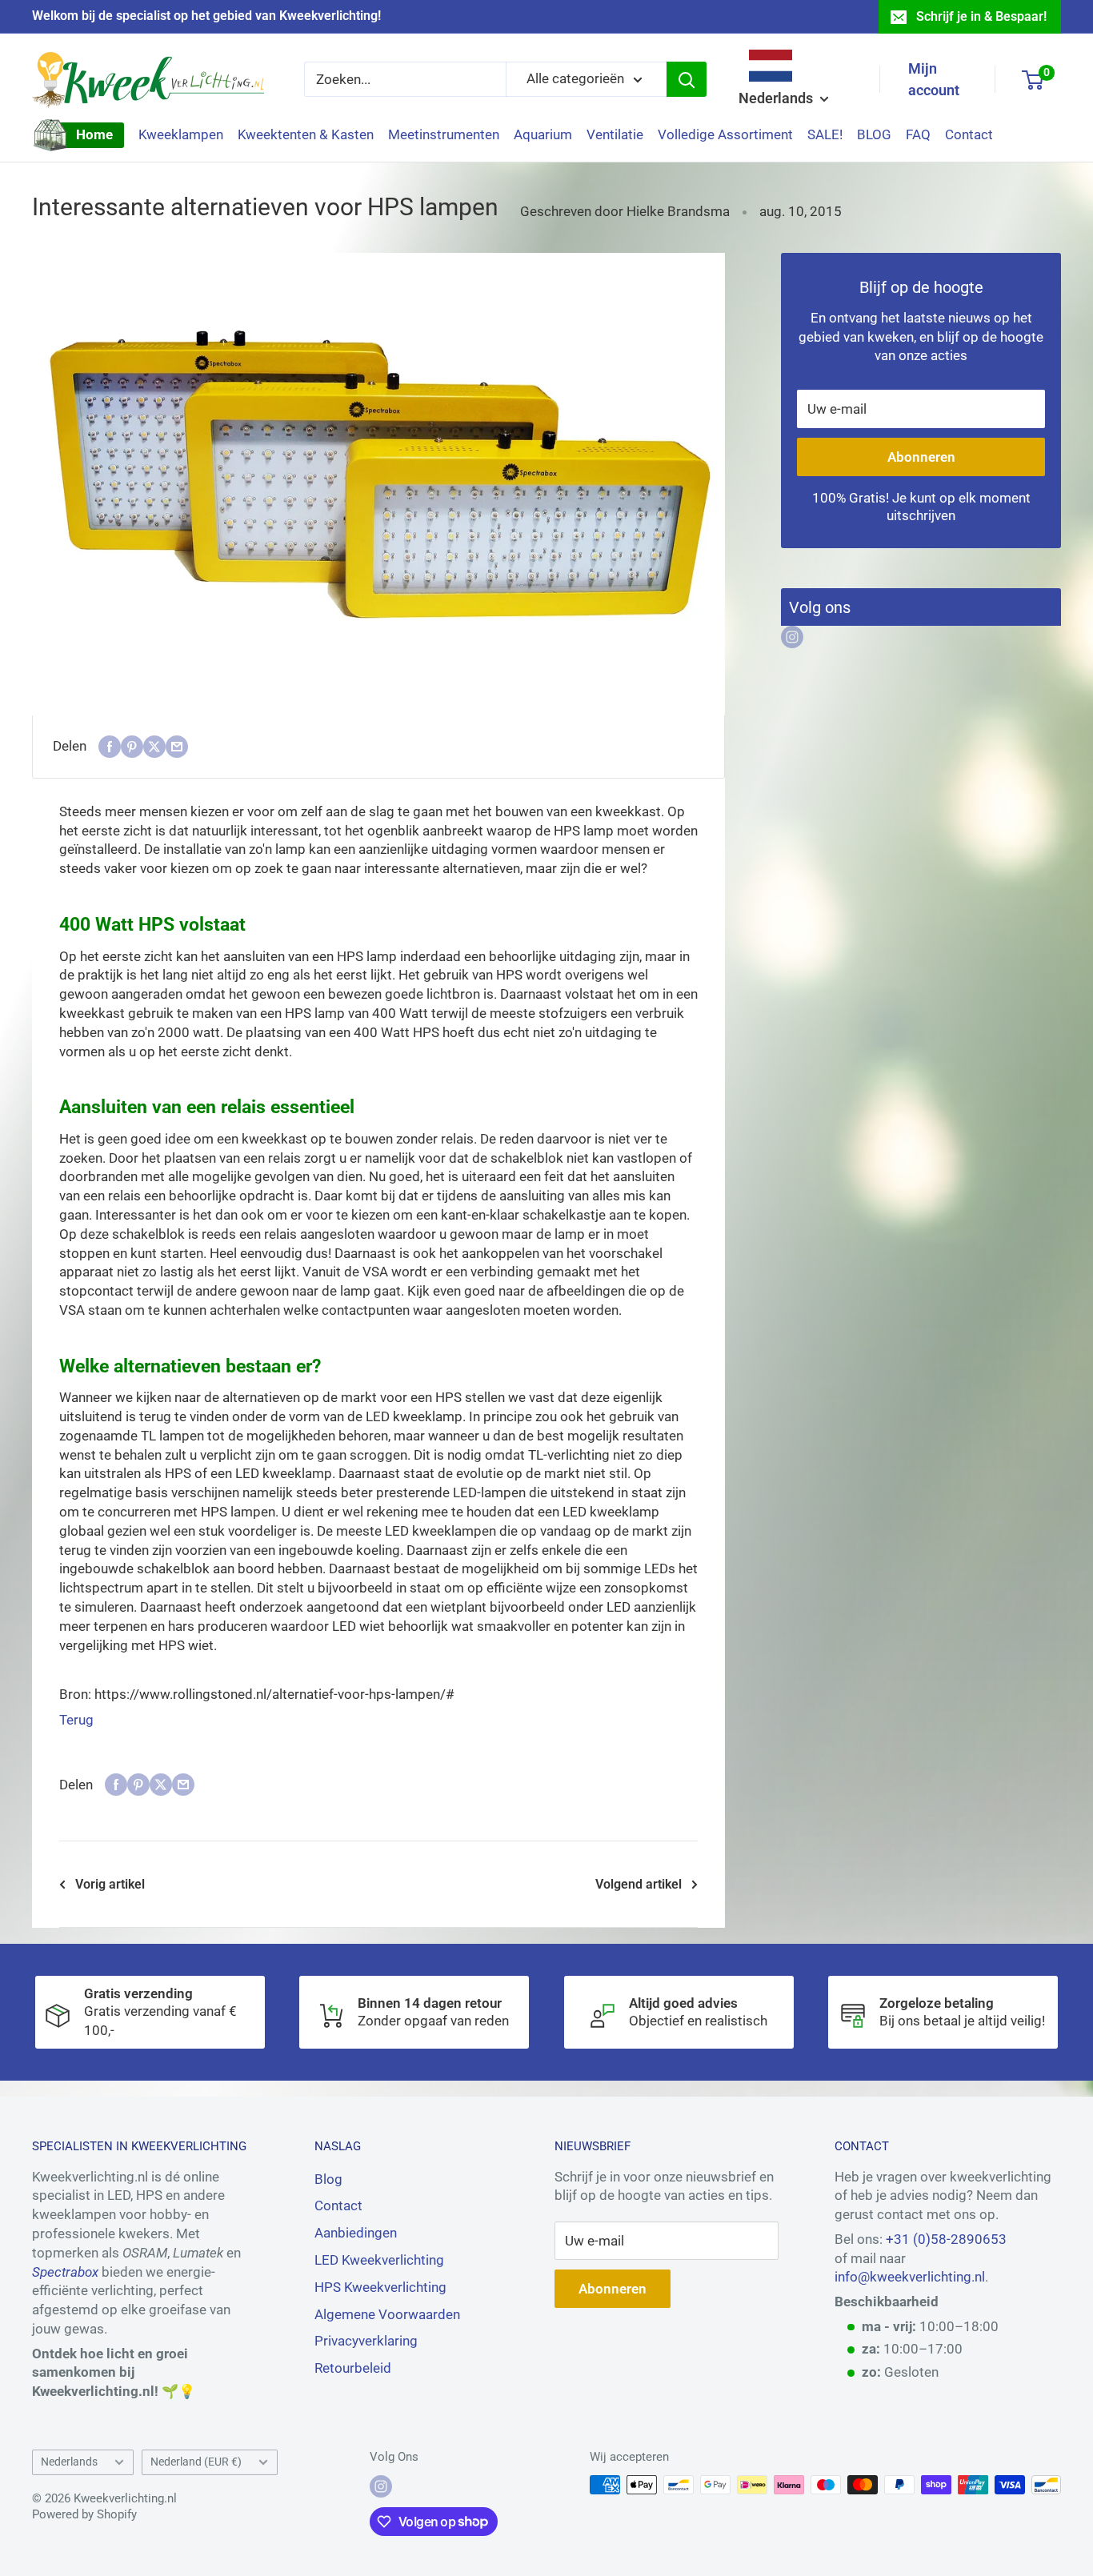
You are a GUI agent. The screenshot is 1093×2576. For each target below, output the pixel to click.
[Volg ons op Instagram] (792, 637)
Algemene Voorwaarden (387, 2314)
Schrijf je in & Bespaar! (981, 16)
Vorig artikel (110, 1884)
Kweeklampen (181, 134)
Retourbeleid (353, 2368)
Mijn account (934, 79)
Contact (969, 134)
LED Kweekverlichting (379, 2260)
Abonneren (921, 457)
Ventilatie (615, 134)
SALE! (825, 134)
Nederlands (69, 2462)
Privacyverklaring (366, 2341)
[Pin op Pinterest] (132, 747)
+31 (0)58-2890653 (946, 2239)
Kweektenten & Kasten (306, 134)
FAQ (918, 134)
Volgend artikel (639, 1884)
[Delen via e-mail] (177, 747)
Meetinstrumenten (444, 134)
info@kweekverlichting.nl (910, 2277)
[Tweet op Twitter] (154, 747)
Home (94, 134)
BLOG (874, 134)
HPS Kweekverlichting (380, 2287)
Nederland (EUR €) (196, 2462)
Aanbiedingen (356, 2233)
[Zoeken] (687, 79)
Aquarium (543, 134)
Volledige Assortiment (725, 134)
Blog (328, 2179)
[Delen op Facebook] (110, 747)
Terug (76, 1720)
